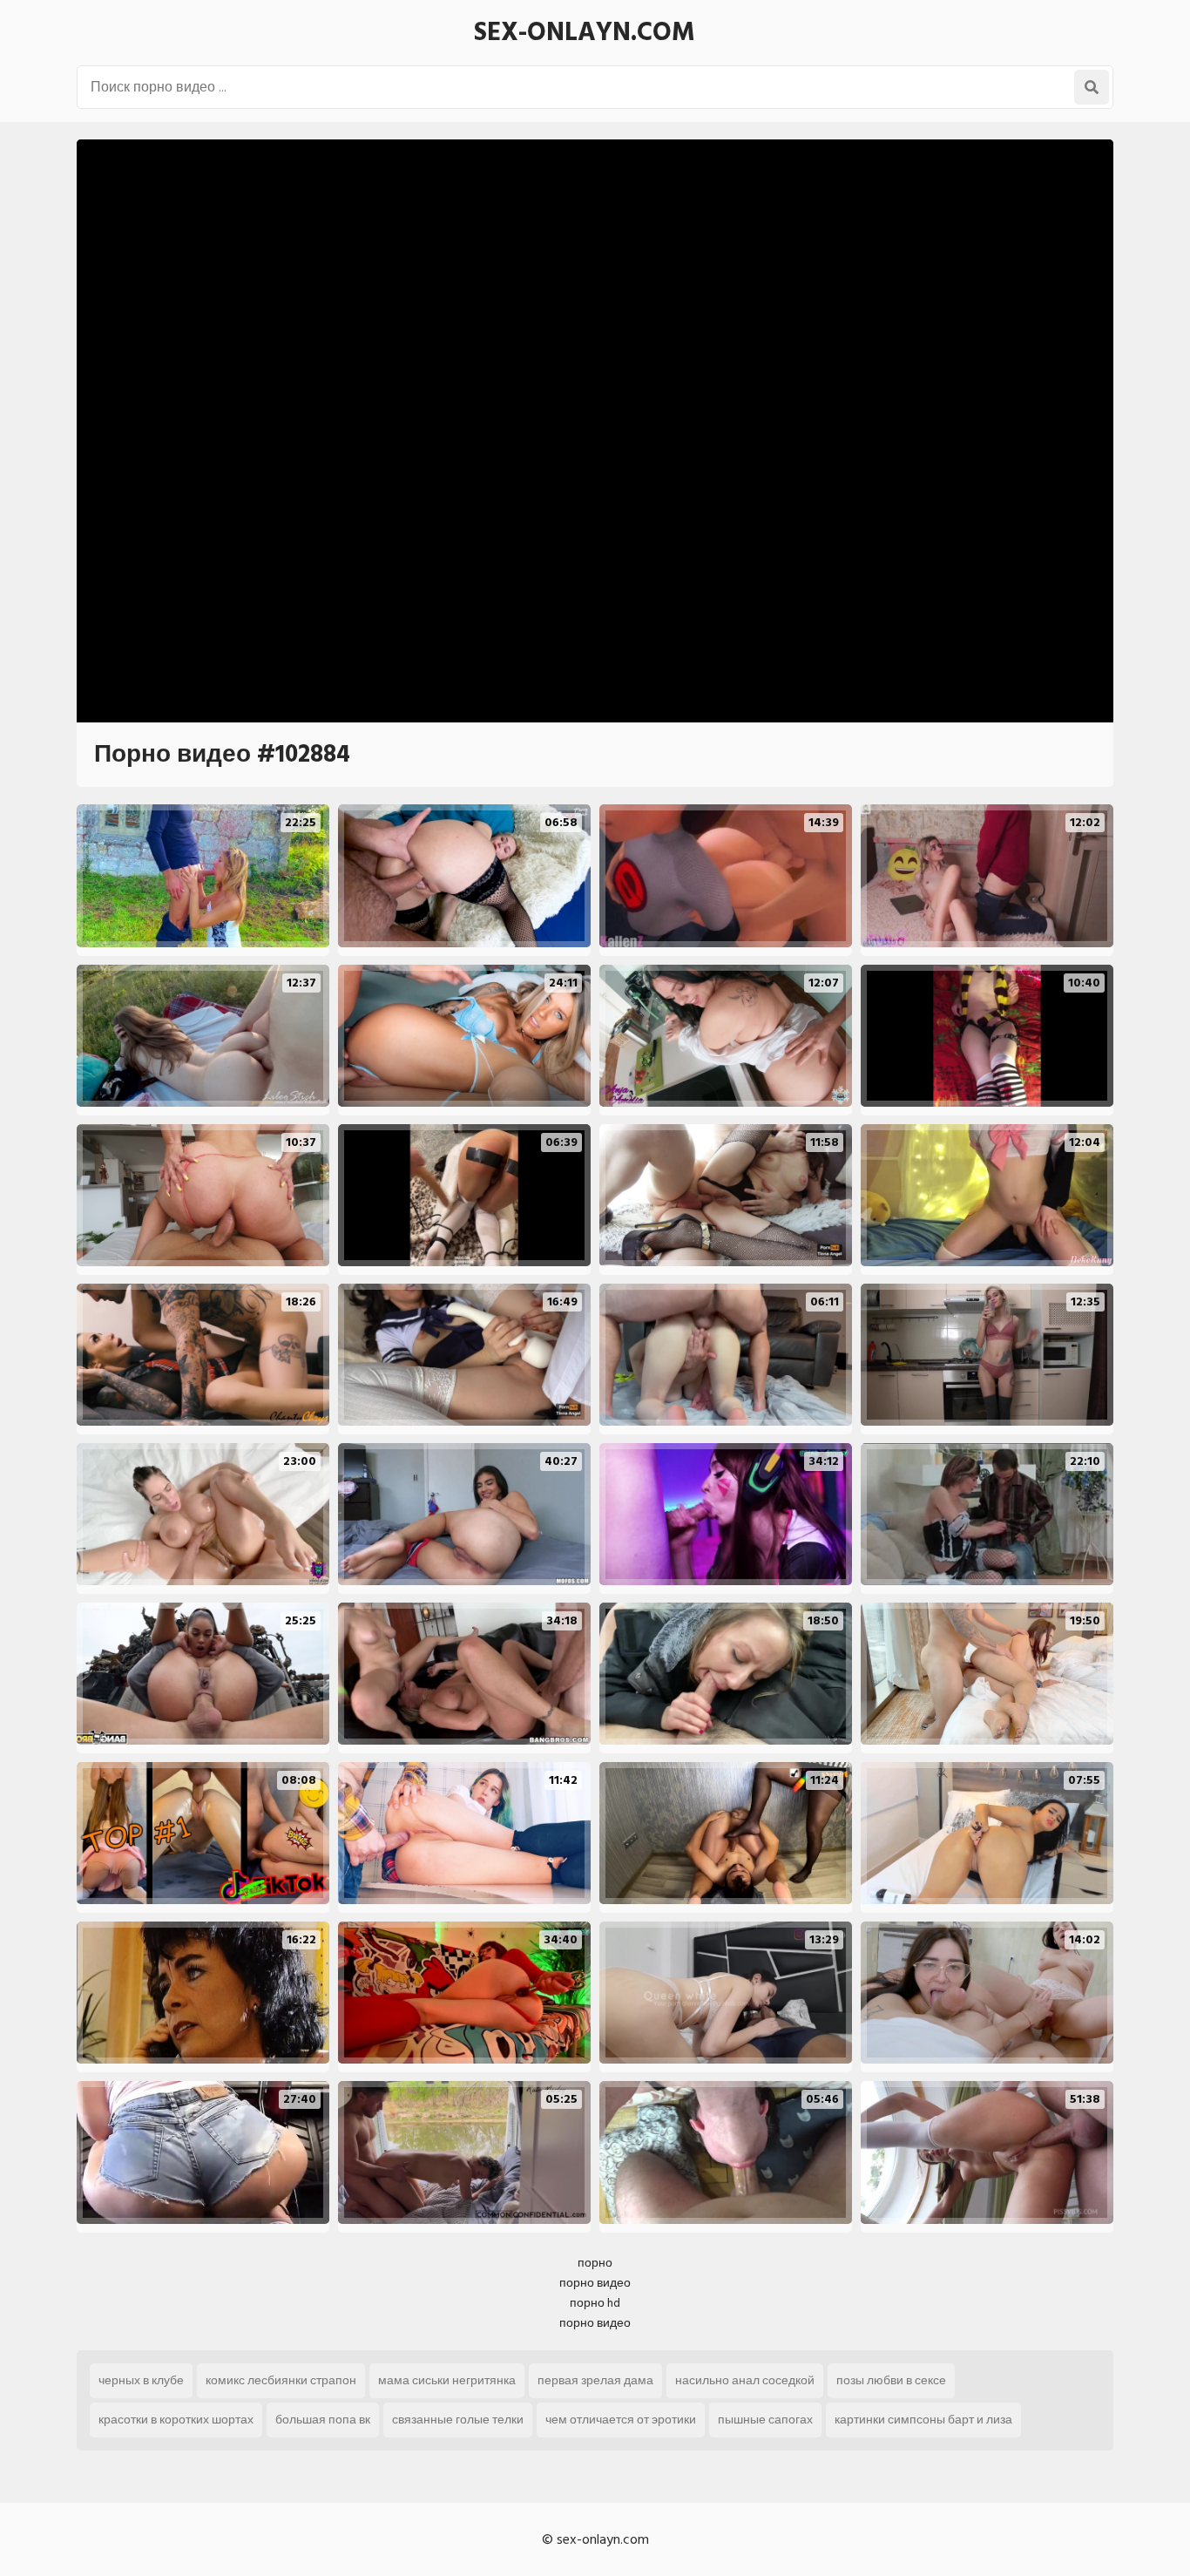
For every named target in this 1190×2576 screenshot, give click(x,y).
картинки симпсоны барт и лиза (923, 2420)
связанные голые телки (458, 2420)
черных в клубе (141, 2380)
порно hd (595, 2303)
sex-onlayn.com (585, 32)
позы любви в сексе (891, 2380)
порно (595, 2263)
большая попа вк (323, 2420)
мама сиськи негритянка (447, 2380)
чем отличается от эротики (621, 2420)
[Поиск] (1092, 87)
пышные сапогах (765, 2420)
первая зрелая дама (595, 2380)
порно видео (595, 2283)
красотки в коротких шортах (176, 2420)
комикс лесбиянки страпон (281, 2380)
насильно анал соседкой (745, 2380)
